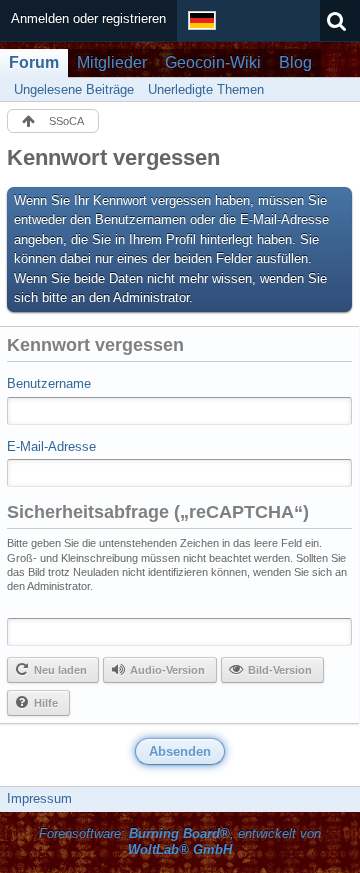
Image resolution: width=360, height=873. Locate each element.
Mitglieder (112, 62)
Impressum (39, 798)
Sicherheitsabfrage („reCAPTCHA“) (158, 512)
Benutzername (49, 383)
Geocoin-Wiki (213, 62)
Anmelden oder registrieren (88, 18)
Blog (295, 62)
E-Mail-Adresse (51, 446)
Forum (34, 62)
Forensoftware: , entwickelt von (180, 842)
